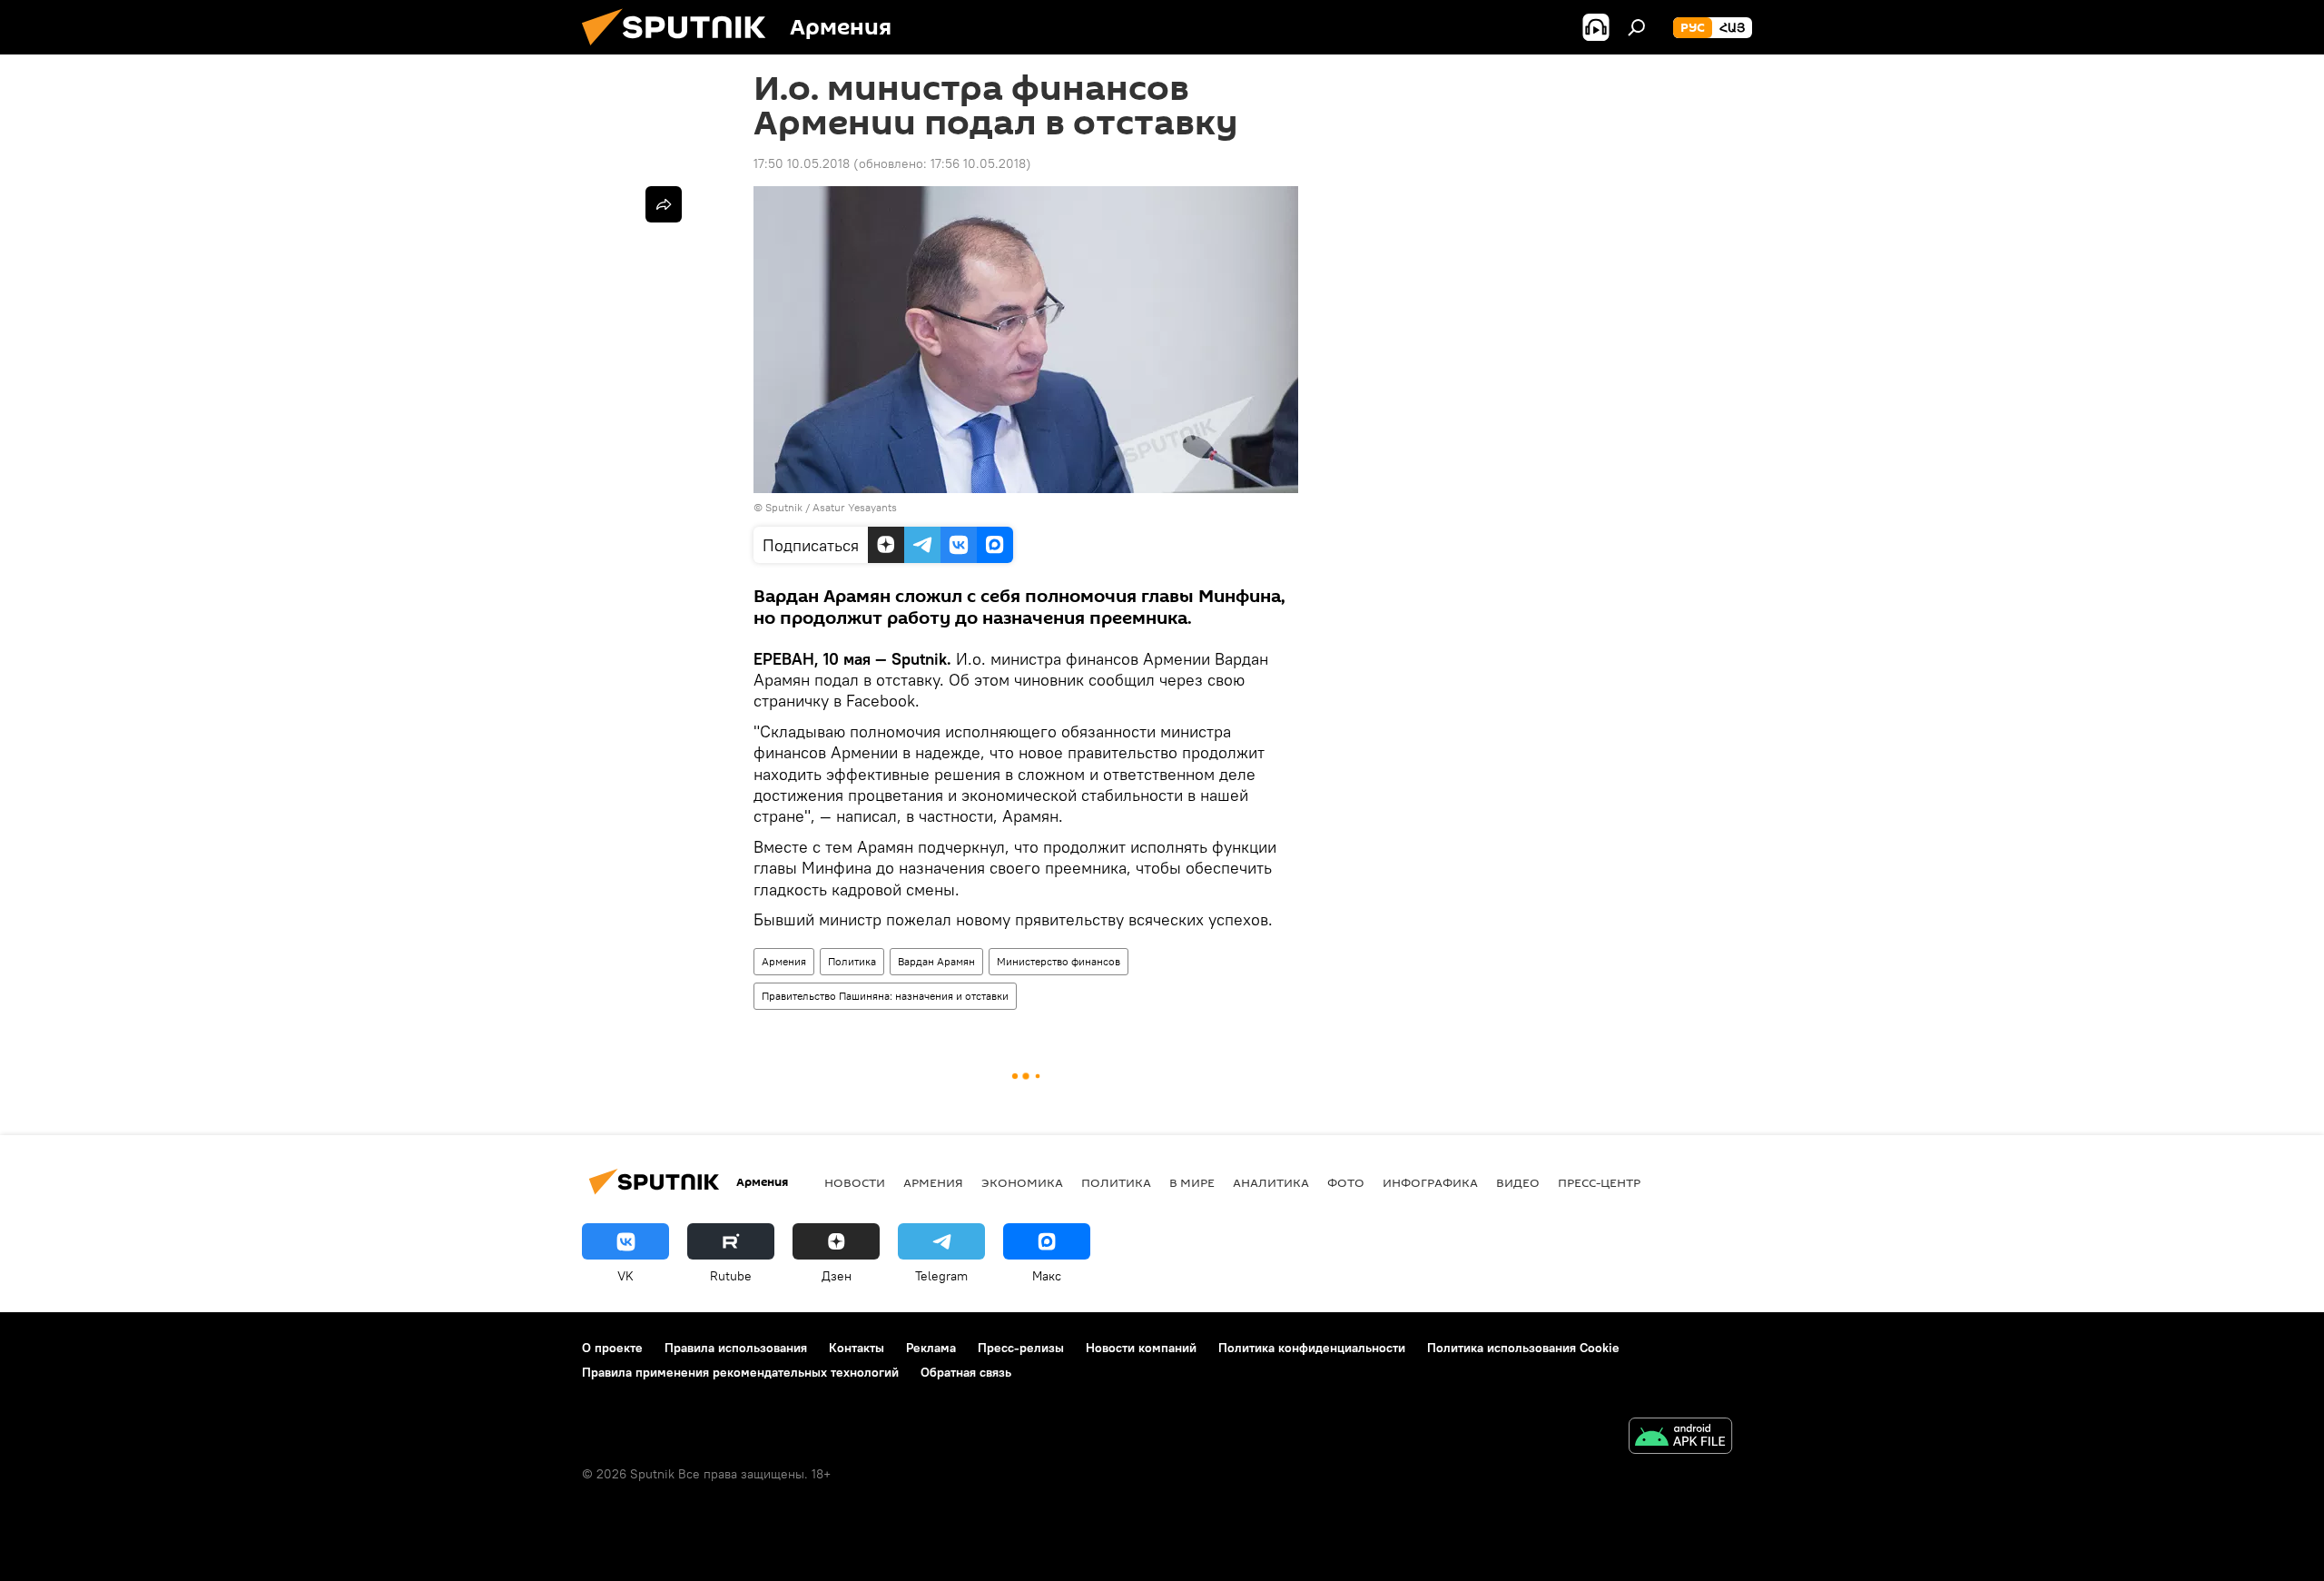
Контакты (857, 1348)
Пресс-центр (1599, 1182)
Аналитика (1271, 1182)
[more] (664, 204)
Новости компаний (1141, 1348)
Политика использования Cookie (1523, 1348)
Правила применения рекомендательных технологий (740, 1372)
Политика (852, 961)
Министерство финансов (1059, 961)
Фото (1346, 1182)
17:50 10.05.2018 (802, 163)
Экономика (1022, 1182)
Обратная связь (966, 1372)
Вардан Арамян (936, 961)
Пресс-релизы (1021, 1348)
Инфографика (1430, 1182)
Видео (1518, 1182)
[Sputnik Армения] (681, 50)
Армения (784, 961)
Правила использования (736, 1348)
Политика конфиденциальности (1312, 1348)
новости (855, 1182)
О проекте (612, 1348)
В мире (1192, 1182)
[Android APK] (1680, 1438)
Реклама (931, 1348)
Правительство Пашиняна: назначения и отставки (885, 996)
